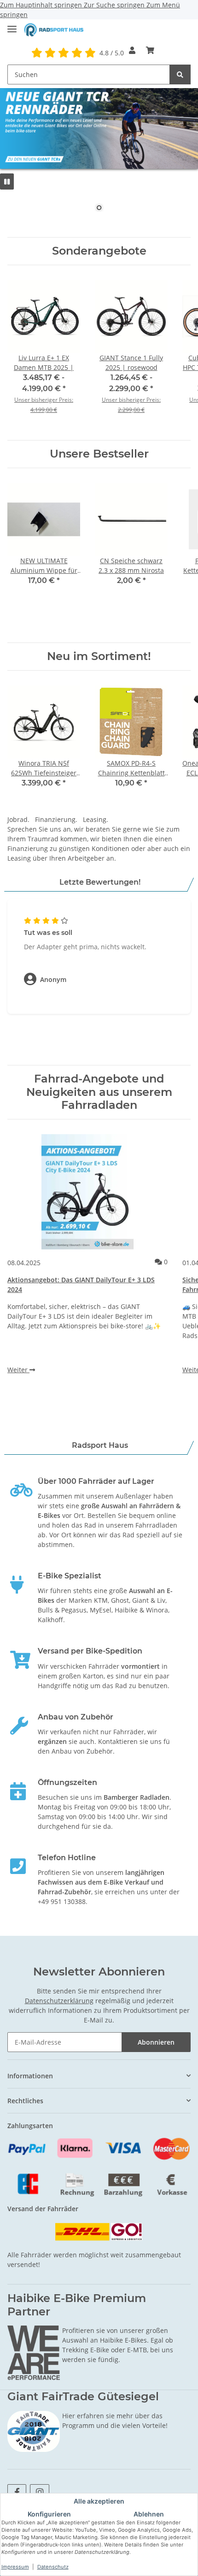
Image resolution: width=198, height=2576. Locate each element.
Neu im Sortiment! (99, 656)
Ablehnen (149, 2514)
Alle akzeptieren (99, 2501)
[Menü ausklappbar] (12, 25)
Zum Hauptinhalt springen (42, 5)
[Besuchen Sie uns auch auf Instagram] (39, 2492)
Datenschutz (53, 2567)
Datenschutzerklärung (59, 2001)
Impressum (15, 2567)
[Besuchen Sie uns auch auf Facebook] (17, 2492)
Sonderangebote (99, 251)
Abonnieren (156, 2042)
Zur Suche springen (115, 5)
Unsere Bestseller (99, 454)
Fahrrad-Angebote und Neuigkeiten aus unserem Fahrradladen (99, 1092)
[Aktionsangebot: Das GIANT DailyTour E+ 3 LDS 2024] (87, 1192)
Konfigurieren (49, 2514)
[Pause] (7, 181)
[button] (132, 50)
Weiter (18, 1370)
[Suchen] (180, 74)
